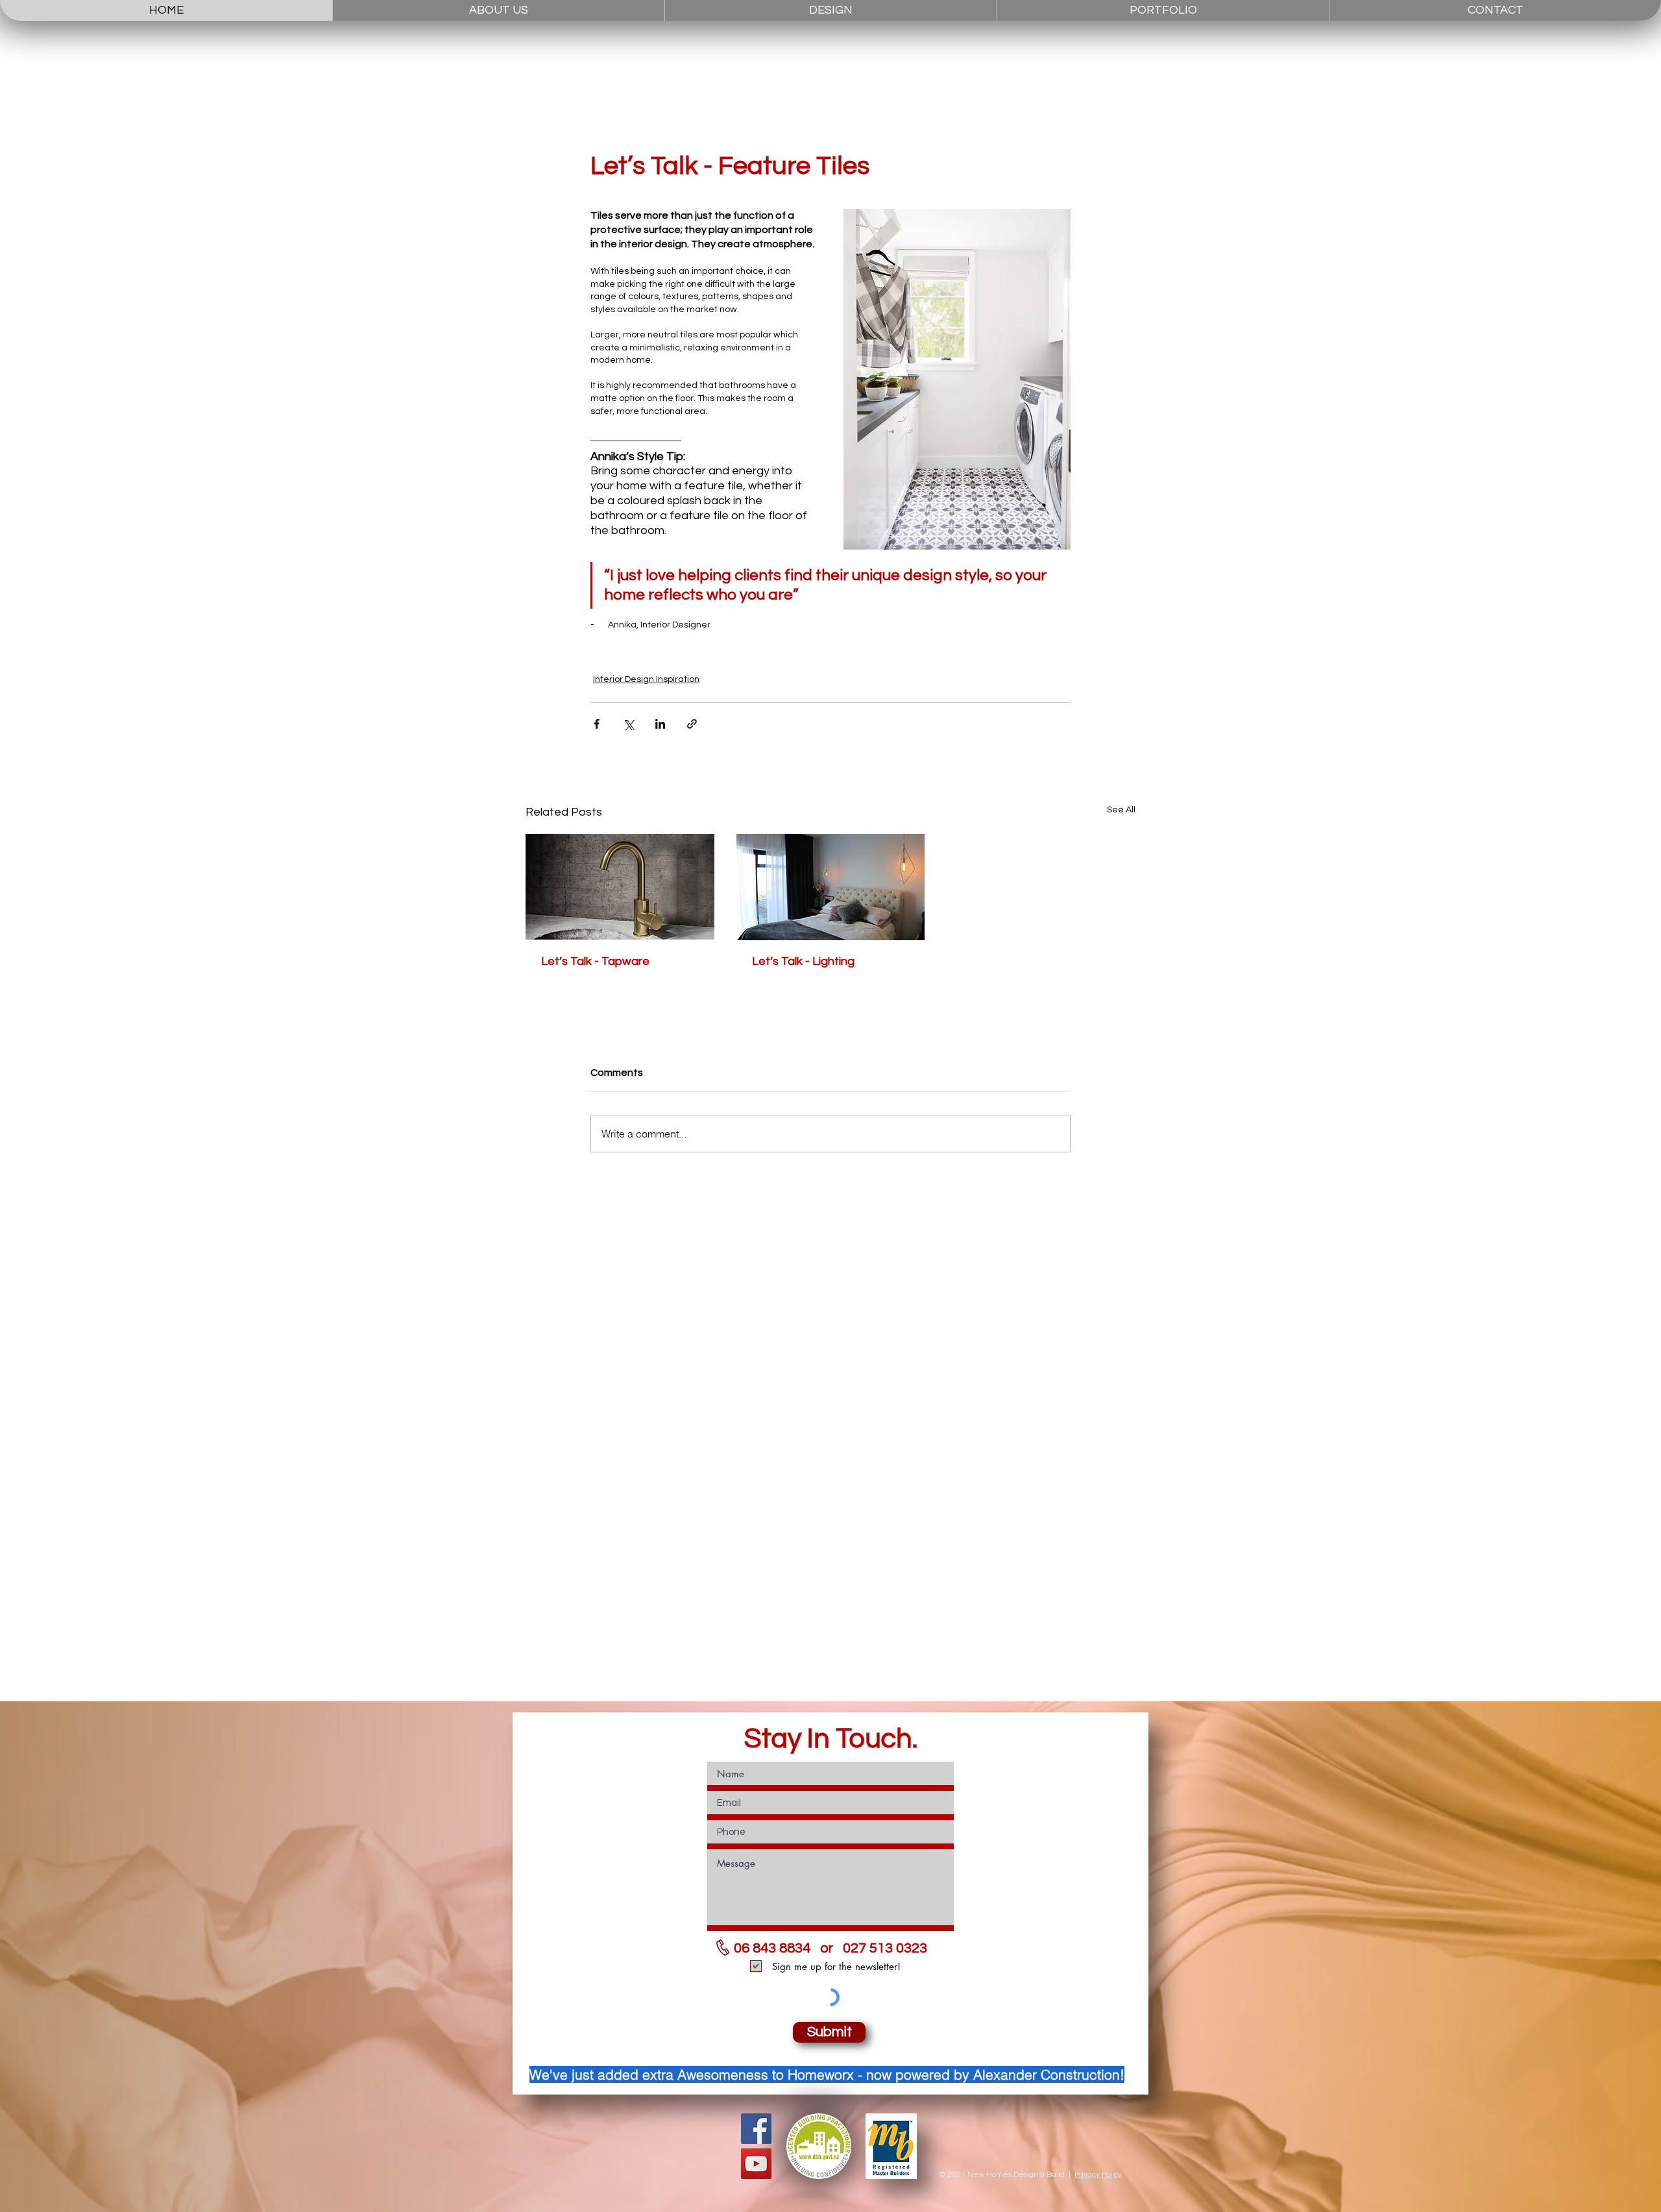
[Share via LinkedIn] (660, 724)
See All (1121, 810)
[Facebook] (756, 2129)
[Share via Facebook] (597, 724)
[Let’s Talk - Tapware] (620, 887)
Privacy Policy (1098, 2175)
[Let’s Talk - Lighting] (831, 887)
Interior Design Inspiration (646, 679)
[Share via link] (692, 724)
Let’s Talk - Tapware (595, 961)
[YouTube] (756, 2164)
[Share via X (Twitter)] (628, 724)
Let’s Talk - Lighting (803, 961)
